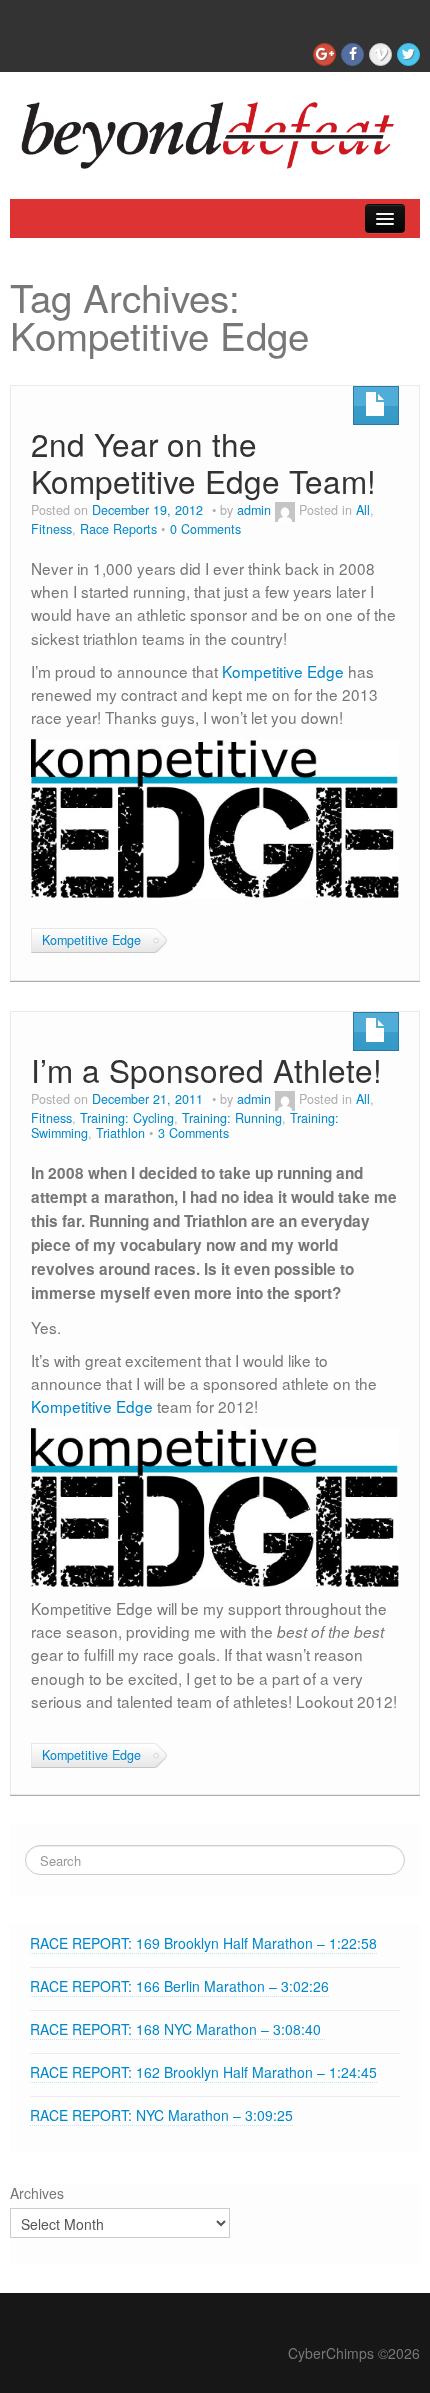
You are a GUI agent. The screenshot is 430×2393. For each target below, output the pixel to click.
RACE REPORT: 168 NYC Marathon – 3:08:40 (177, 2029)
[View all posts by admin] (285, 510)
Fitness (51, 529)
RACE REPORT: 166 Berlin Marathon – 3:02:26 (179, 1986)
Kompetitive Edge (283, 671)
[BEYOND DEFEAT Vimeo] (380, 54)
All (363, 510)
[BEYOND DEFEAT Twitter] (408, 54)
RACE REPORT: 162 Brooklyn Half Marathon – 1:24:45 (203, 2072)
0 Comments (205, 529)
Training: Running (232, 1118)
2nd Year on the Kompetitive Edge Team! (203, 462)
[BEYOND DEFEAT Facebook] (352, 54)
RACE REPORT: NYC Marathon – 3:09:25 (161, 2115)
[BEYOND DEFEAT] (215, 130)
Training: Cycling (127, 1118)
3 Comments (193, 1133)
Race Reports (118, 529)
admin (254, 510)
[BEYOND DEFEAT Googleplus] (324, 54)
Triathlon (120, 1133)
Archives (37, 2193)
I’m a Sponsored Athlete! (206, 1069)
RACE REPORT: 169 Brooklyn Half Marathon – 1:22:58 (203, 1943)
